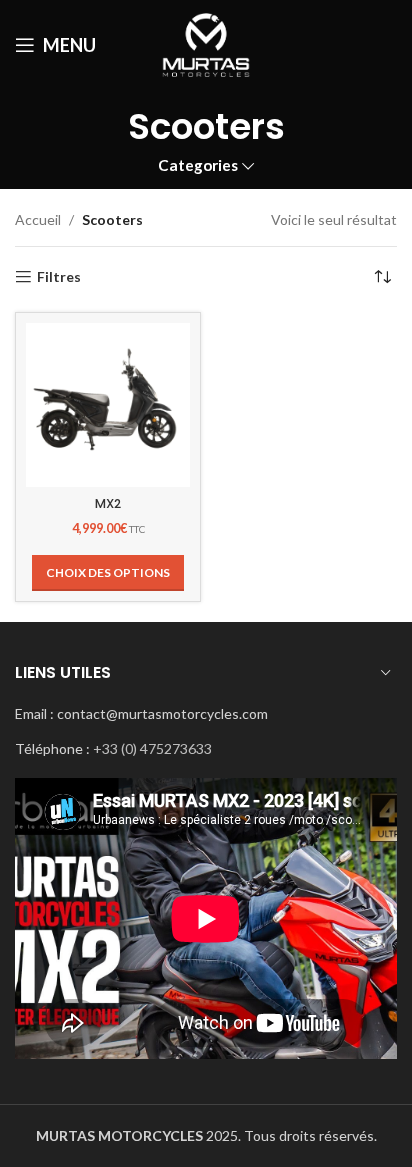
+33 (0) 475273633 (152, 748)
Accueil (38, 219)
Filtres (59, 277)
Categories (198, 165)
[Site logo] (206, 43)
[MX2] (108, 405)
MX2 (108, 503)
